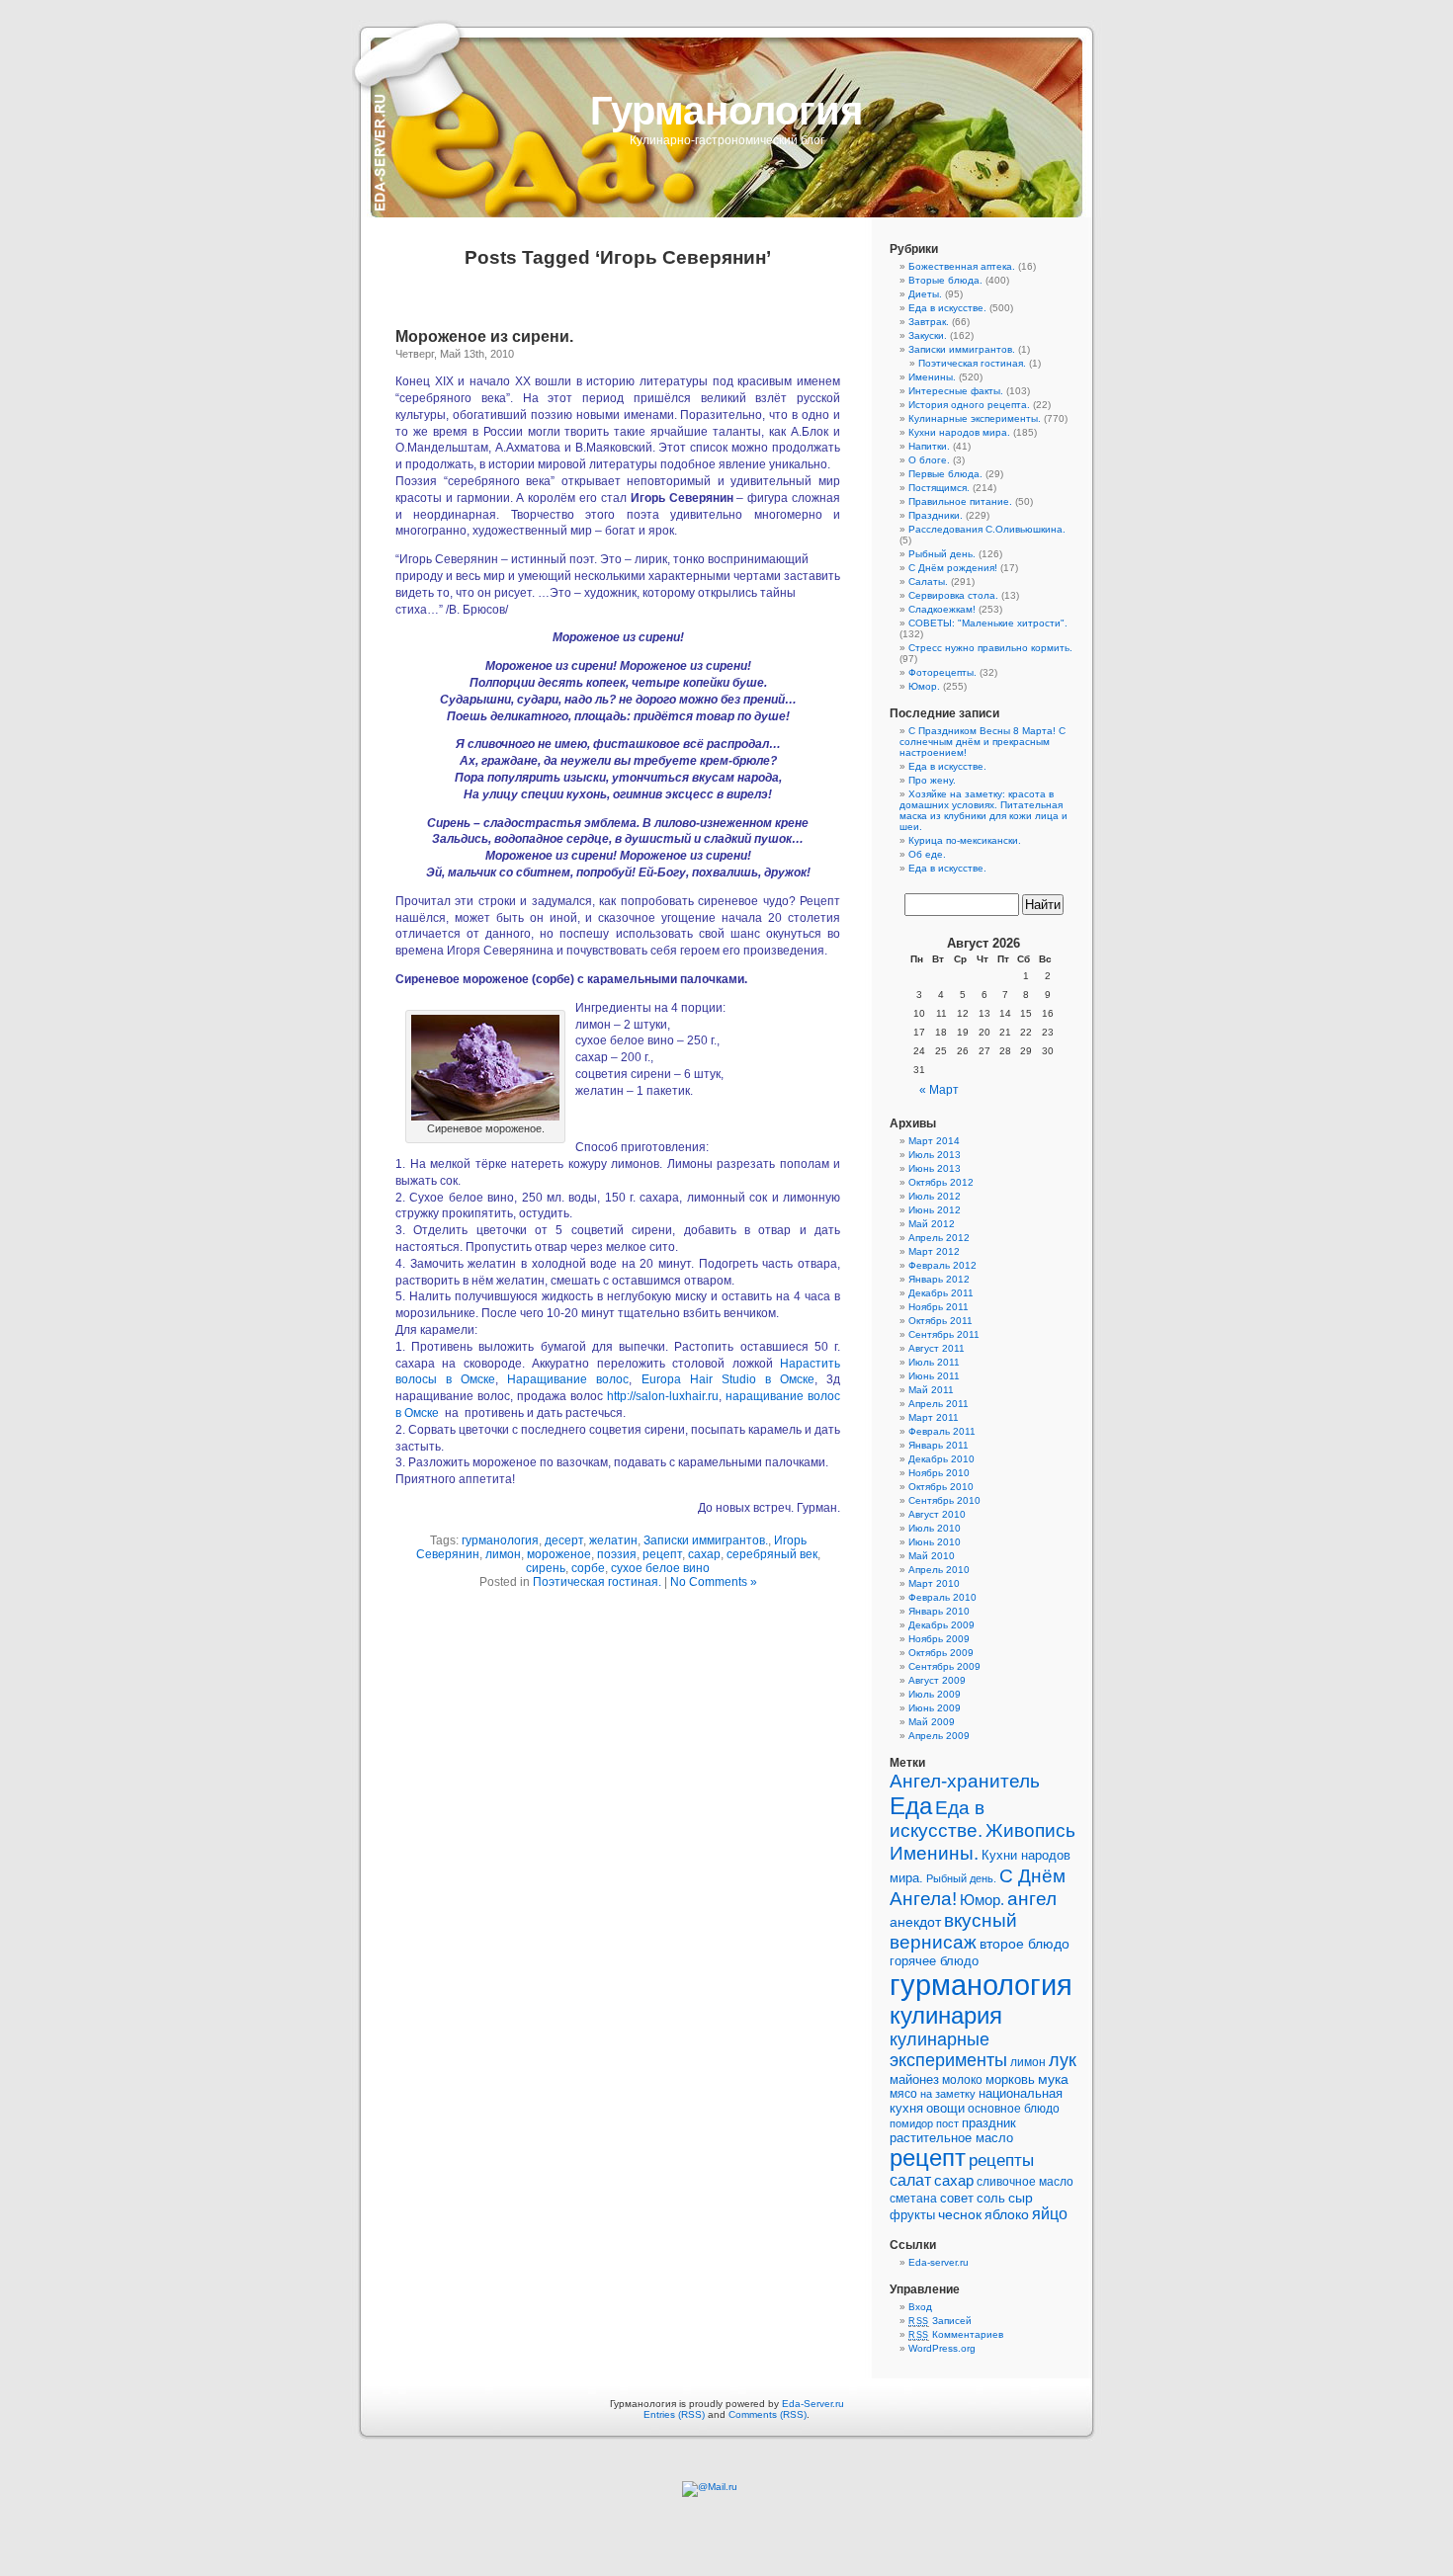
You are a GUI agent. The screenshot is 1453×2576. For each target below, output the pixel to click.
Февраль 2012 (942, 1265)
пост (947, 2123)
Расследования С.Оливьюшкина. (987, 529)
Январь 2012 (939, 1279)
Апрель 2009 (939, 1736)
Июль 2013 (935, 1155)
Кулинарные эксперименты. (975, 418)
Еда (911, 1806)
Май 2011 (931, 1390)
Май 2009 (932, 1722)
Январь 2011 (939, 1445)
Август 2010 (937, 1514)
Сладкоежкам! (942, 609)
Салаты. (928, 582)
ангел (1032, 1898)
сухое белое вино (660, 1568)
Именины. (932, 377)
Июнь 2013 (935, 1168)
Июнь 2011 (934, 1376)
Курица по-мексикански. (965, 840)
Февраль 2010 (942, 1597)
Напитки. (929, 446)
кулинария (946, 2015)
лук (1063, 2060)
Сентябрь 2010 (944, 1500)
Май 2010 (932, 1556)
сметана (913, 2199)
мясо (903, 2094)
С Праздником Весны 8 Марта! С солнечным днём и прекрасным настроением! (983, 742)
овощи (945, 2108)
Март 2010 (934, 1583)
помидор (911, 2123)
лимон (503, 1554)
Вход (920, 2307)
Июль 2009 (935, 1694)
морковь (1010, 2079)
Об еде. (927, 854)
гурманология (500, 1540)
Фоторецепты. (942, 672)
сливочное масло (1025, 2182)
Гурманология (726, 111)
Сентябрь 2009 (944, 1666)
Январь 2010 (939, 1611)
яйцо (1050, 2214)
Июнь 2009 (935, 1708)
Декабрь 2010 (941, 1459)
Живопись (1030, 1830)
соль (991, 2198)
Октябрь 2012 (941, 1182)
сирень (546, 1568)
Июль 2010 (935, 1528)
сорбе (588, 1568)
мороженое (559, 1554)
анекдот (915, 1922)
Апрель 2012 (939, 1238)
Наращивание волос (568, 1379)
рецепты (1001, 2161)
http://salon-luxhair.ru (663, 1396)
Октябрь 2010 (941, 1487)
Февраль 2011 (942, 1431)
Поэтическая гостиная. (597, 1582)
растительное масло (951, 2138)
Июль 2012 (935, 1196)
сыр (1021, 2198)
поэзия (617, 1554)
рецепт (662, 1554)
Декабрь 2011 (941, 1293)
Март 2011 (934, 1417)
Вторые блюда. (945, 280)
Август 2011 (937, 1348)
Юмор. (924, 686)
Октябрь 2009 (941, 1653)
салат (910, 2180)
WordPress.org (942, 2348)
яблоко (1007, 2215)
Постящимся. (939, 488)
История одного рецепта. (969, 405)
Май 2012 (932, 1224)
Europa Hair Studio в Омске (728, 1379)
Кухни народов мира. (959, 432)
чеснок (960, 2215)
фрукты (912, 2215)
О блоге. (929, 460)
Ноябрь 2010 (939, 1473)
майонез (914, 2079)
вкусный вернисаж (953, 1931)
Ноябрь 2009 (939, 1639)
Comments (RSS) (768, 2414)
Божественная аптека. (962, 266)
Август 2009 (937, 1680)
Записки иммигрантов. (706, 1540)
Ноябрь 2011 (939, 1307)
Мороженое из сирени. (484, 336)
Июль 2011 (934, 1362)
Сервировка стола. (953, 595)
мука (1053, 2079)
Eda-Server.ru (813, 2404)
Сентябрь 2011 (944, 1334)
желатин (613, 1540)
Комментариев (956, 2334)
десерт (564, 1540)
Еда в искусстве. (947, 308)
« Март (939, 1090)
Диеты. (925, 294)
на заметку (948, 2094)
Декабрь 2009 (941, 1625)
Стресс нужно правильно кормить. (990, 648)
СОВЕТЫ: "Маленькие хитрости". (988, 623)
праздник (989, 2123)
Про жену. (932, 780)
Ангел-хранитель (965, 1781)
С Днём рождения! (953, 568)
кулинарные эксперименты (948, 2050)
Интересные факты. (956, 391)
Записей (940, 2321)
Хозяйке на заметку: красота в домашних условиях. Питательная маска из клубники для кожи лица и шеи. (983, 810)
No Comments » (714, 1582)
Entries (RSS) (674, 2414)
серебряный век (772, 1554)
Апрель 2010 (939, 1570)
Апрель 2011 (939, 1404)
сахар (704, 1554)
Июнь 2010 (935, 1542)
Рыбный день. (942, 554)
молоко (962, 2080)
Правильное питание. (960, 501)
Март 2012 (934, 1251)
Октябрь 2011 (940, 1321)
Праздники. (936, 515)
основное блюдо (1014, 2109)
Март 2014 (934, 1141)
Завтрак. (929, 322)
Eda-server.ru (939, 2262)
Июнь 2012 (935, 1210)
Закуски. (928, 335)
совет (957, 2198)
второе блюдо (1025, 1944)
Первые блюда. (945, 474)
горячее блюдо (934, 1961)
